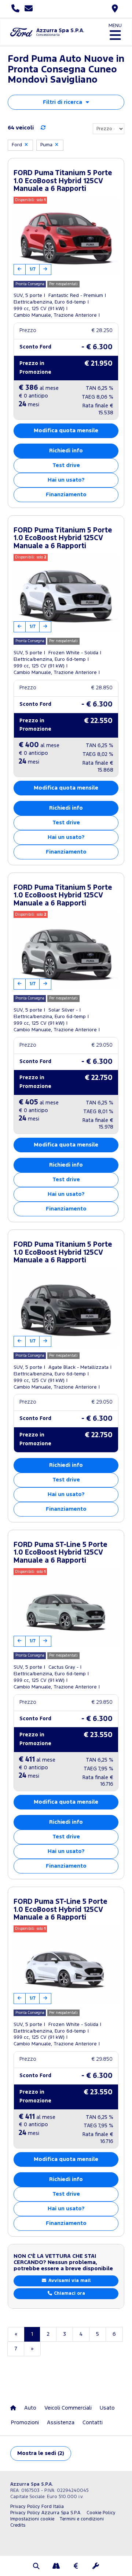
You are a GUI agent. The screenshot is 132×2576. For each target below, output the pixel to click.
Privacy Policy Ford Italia (37, 2507)
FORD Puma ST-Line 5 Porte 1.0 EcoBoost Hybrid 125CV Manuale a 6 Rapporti (60, 1553)
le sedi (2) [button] (41, 2453)
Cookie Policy (101, 2513)
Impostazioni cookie (32, 2519)
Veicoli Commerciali (68, 2408)
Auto (30, 2408)
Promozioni (25, 2423)
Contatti (93, 2423)
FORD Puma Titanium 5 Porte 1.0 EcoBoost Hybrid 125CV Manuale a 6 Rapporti (63, 181)
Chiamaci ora (69, 2293)
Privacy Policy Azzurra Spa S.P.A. (46, 2513)
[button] (36, 2567)
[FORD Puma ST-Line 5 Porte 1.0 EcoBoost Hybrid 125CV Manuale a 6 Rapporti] (66, 1607)
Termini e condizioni (82, 2519)
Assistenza (61, 2423)
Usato (107, 2408)
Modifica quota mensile (66, 431)
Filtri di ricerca (63, 102)
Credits (18, 2525)
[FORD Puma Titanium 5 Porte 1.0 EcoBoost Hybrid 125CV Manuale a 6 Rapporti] (66, 236)
